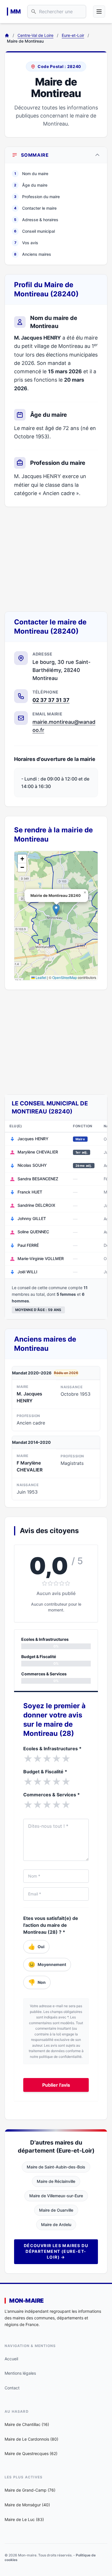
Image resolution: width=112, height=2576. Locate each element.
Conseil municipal (34, 231)
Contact (12, 2388)
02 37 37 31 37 (51, 700)
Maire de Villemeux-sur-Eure (56, 2196)
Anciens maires (33, 254)
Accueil (11, 2359)
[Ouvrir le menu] (99, 12)
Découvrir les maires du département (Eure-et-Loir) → (56, 2251)
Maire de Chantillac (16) (27, 2424)
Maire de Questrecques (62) (31, 2453)
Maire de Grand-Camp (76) (30, 2490)
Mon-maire (26, 2301)
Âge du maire (31, 185)
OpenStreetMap (65, 977)
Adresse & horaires (36, 220)
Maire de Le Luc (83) (24, 2519)
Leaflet (40, 977)
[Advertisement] (56, 559)
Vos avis (26, 243)
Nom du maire (31, 174)
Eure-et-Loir (73, 35)
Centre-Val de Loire (35, 35)
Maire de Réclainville (56, 2181)
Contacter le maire (35, 208)
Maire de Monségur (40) (27, 2505)
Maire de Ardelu (56, 2224)
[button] (56, 910)
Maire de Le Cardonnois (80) (31, 2439)
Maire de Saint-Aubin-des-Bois (56, 2167)
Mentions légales (20, 2373)
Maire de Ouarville (56, 2210)
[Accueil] (7, 35)
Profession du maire (37, 197)
